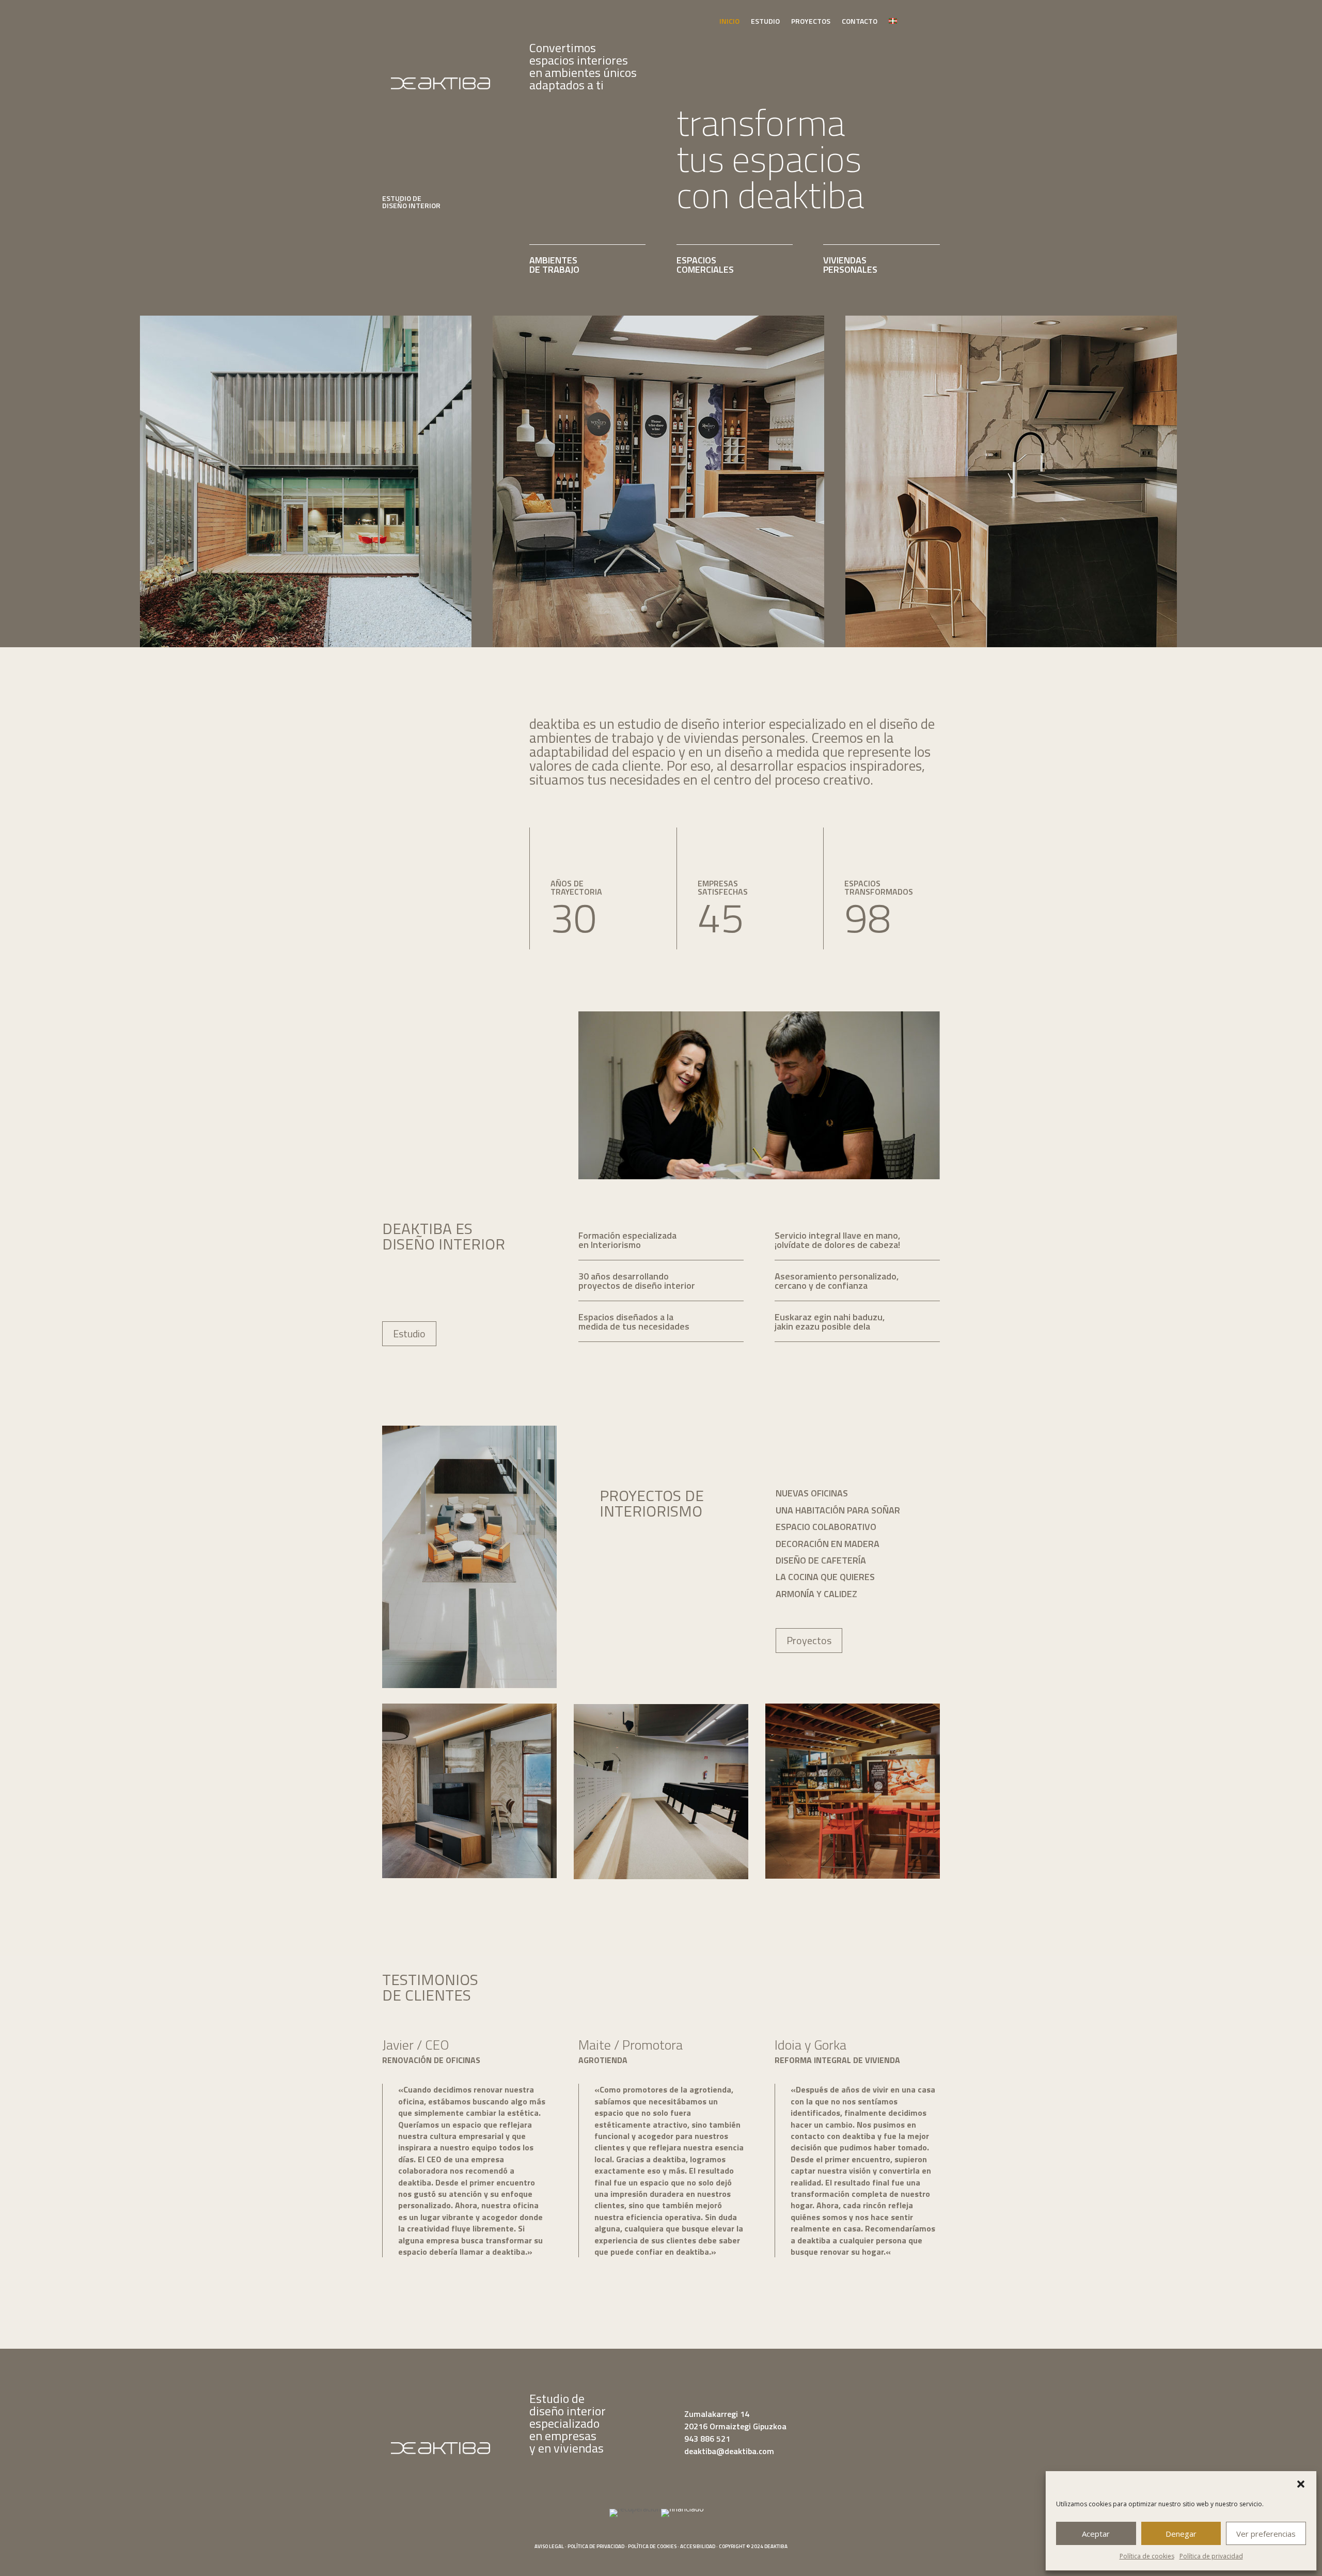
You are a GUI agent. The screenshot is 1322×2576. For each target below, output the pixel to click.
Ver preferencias (1266, 2534)
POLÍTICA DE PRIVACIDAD (596, 2546)
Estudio (765, 22)
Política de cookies (1147, 2556)
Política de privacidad (1211, 2556)
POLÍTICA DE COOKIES (652, 2546)
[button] (1301, 2484)
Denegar (1181, 2534)
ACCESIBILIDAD (698, 2546)
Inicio (729, 22)
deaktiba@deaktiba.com (729, 2451)
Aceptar (1096, 2534)
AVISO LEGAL (549, 2546)
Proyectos (811, 22)
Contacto (860, 22)
